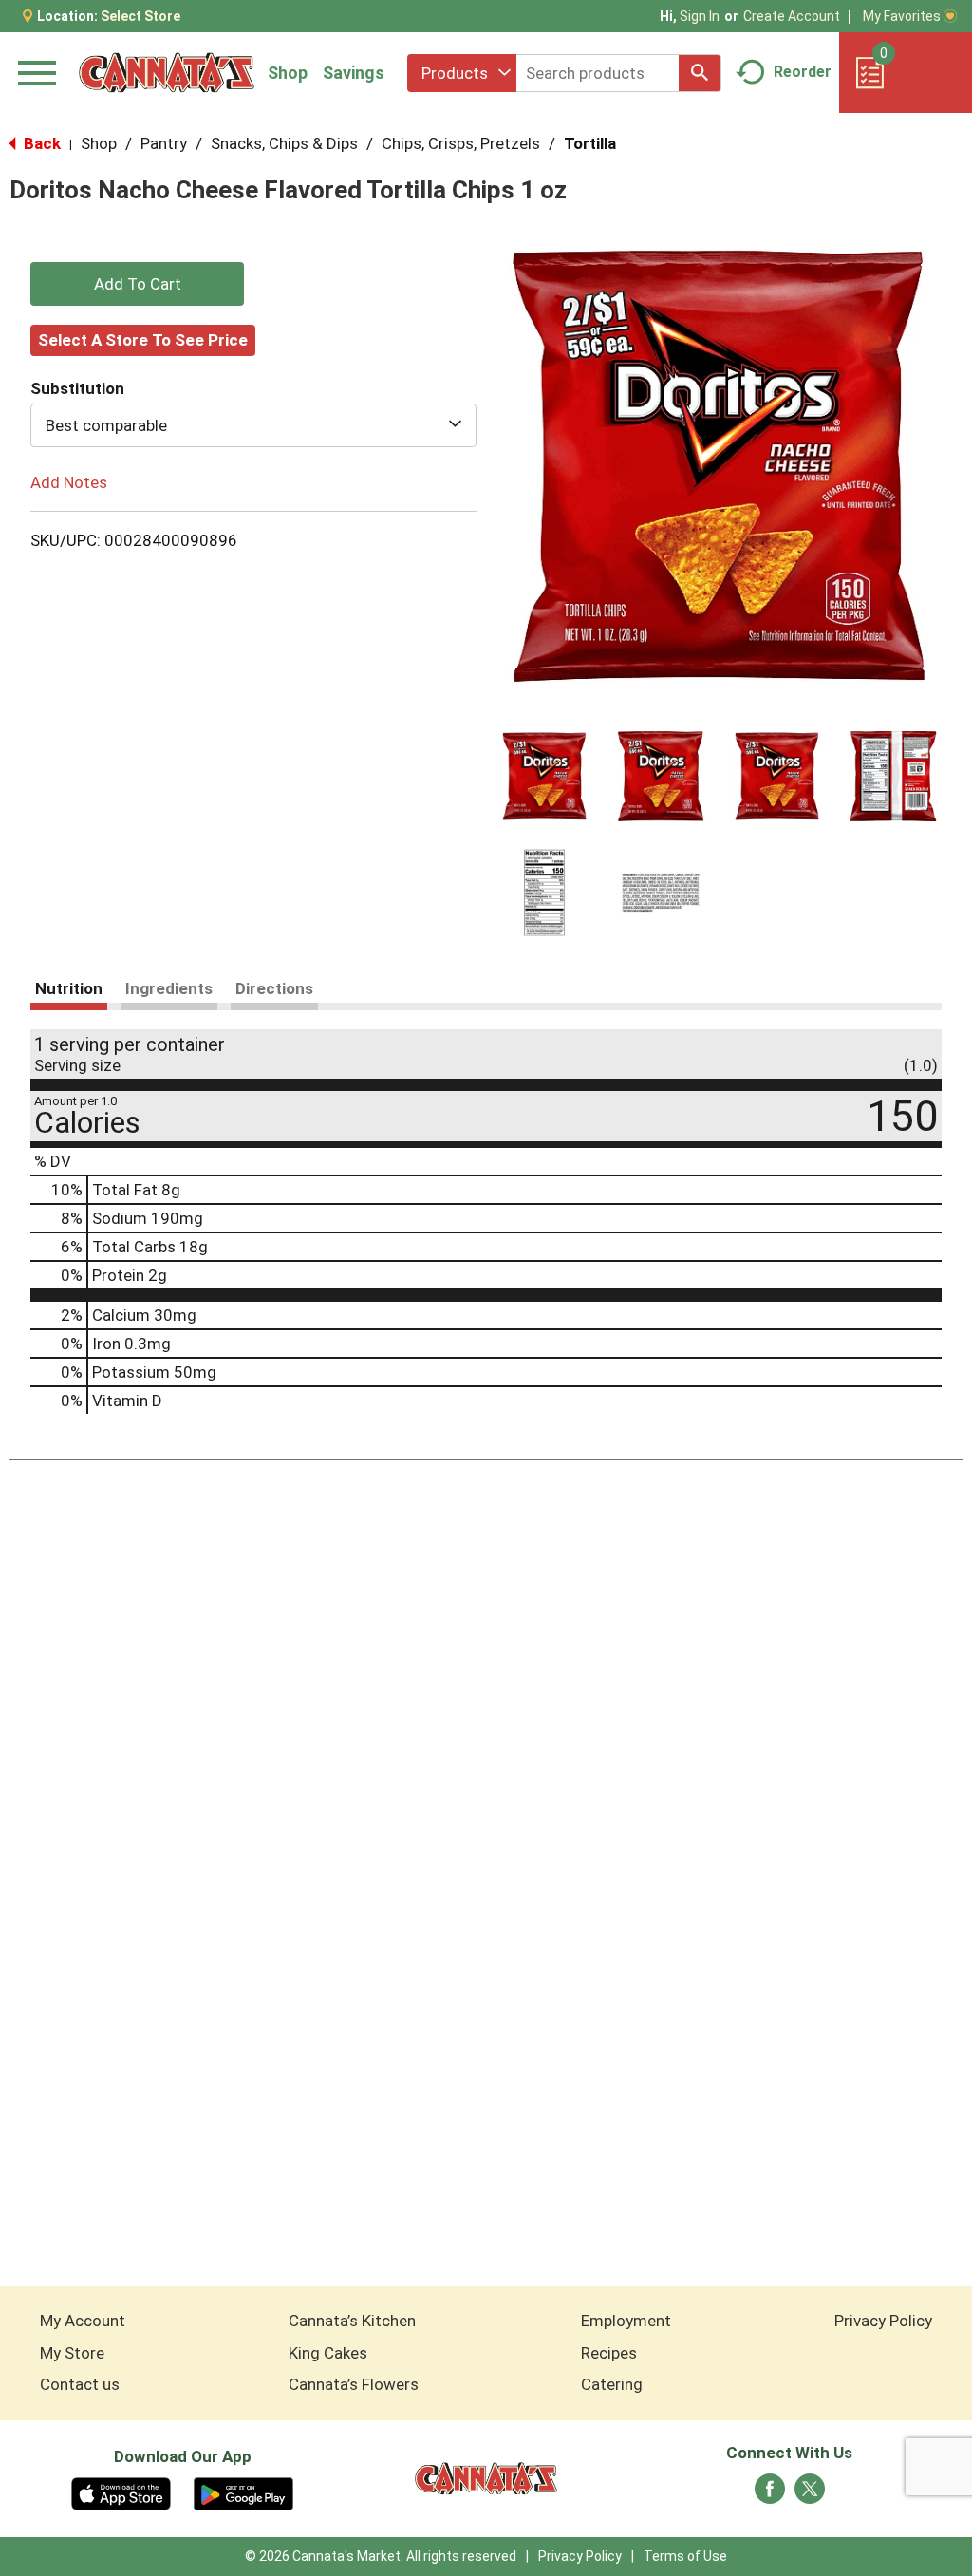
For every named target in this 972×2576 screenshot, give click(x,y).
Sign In (700, 16)
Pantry (164, 143)
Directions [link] (274, 988)
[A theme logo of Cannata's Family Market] (167, 73)
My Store (72, 2353)
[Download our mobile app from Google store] (243, 2492)
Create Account (792, 16)
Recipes (609, 2353)
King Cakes (328, 2353)
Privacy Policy (883, 2321)
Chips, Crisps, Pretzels (461, 143)
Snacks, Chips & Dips (284, 143)
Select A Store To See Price (143, 340)
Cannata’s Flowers (354, 2384)
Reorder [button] (803, 72)
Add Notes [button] (69, 482)
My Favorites (902, 16)
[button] (544, 776)
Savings (354, 73)
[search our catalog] (700, 73)
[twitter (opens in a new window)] (810, 2494)
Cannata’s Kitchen (352, 2321)
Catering (612, 2384)
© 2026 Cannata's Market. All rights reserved (381, 2556)
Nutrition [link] (69, 988)
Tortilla (590, 143)
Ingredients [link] (169, 988)
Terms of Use (685, 2556)
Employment (626, 2321)
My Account (83, 2321)
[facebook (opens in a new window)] (770, 2494)
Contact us (80, 2384)
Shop (288, 73)
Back (40, 143)
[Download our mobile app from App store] (121, 2492)
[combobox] (462, 73)
